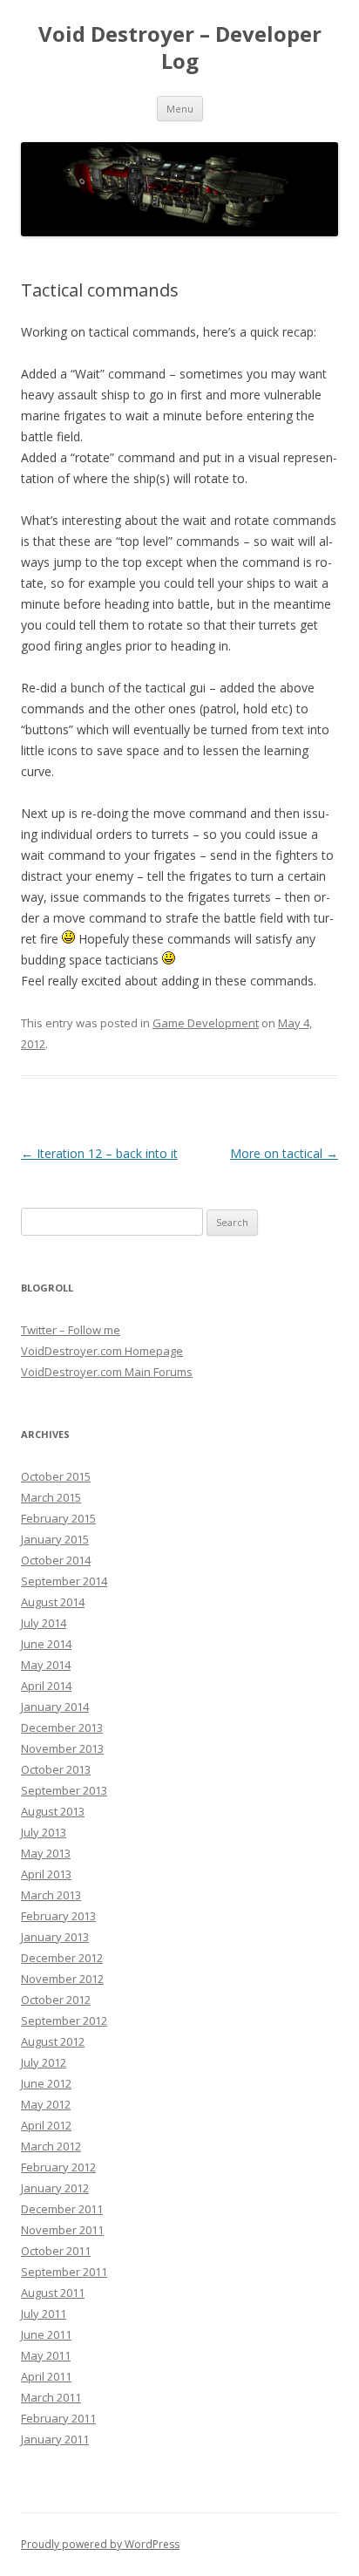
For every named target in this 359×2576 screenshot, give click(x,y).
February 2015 (58, 1518)
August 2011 (53, 2293)
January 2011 (55, 2439)
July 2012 (44, 2062)
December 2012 (62, 1958)
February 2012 (58, 2167)
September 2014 (64, 1581)
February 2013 (58, 1916)
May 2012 (46, 2104)
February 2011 (58, 2418)
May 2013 (46, 1853)
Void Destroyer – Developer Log (180, 48)
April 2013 (46, 1874)
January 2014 (55, 1707)
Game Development (206, 1023)
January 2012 (55, 2188)
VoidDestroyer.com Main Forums (107, 1372)
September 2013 (64, 1790)
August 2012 (53, 2041)
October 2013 (56, 1769)
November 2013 (62, 1748)
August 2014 (53, 1602)
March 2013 (51, 1895)
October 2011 (56, 2251)
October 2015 (56, 1476)
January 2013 (55, 1937)
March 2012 (51, 2146)
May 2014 (46, 1665)
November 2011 (62, 2230)
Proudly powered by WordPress (100, 2544)
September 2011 (64, 2272)
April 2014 (46, 1686)
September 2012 (64, 2021)
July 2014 (44, 1623)
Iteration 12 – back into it (99, 1153)
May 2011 (46, 2355)
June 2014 (46, 1644)
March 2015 (51, 1497)
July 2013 (44, 1832)
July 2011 (44, 2314)
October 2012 (56, 2000)
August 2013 (53, 1811)
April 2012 (46, 2125)
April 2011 (46, 2376)
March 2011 (51, 2397)
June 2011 (46, 2334)
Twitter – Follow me (71, 1330)
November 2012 (62, 1979)
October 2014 (56, 1560)
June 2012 (46, 2083)
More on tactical (284, 1153)
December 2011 (62, 2209)
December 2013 (62, 1728)
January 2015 (55, 1539)
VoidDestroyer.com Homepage (102, 1351)
